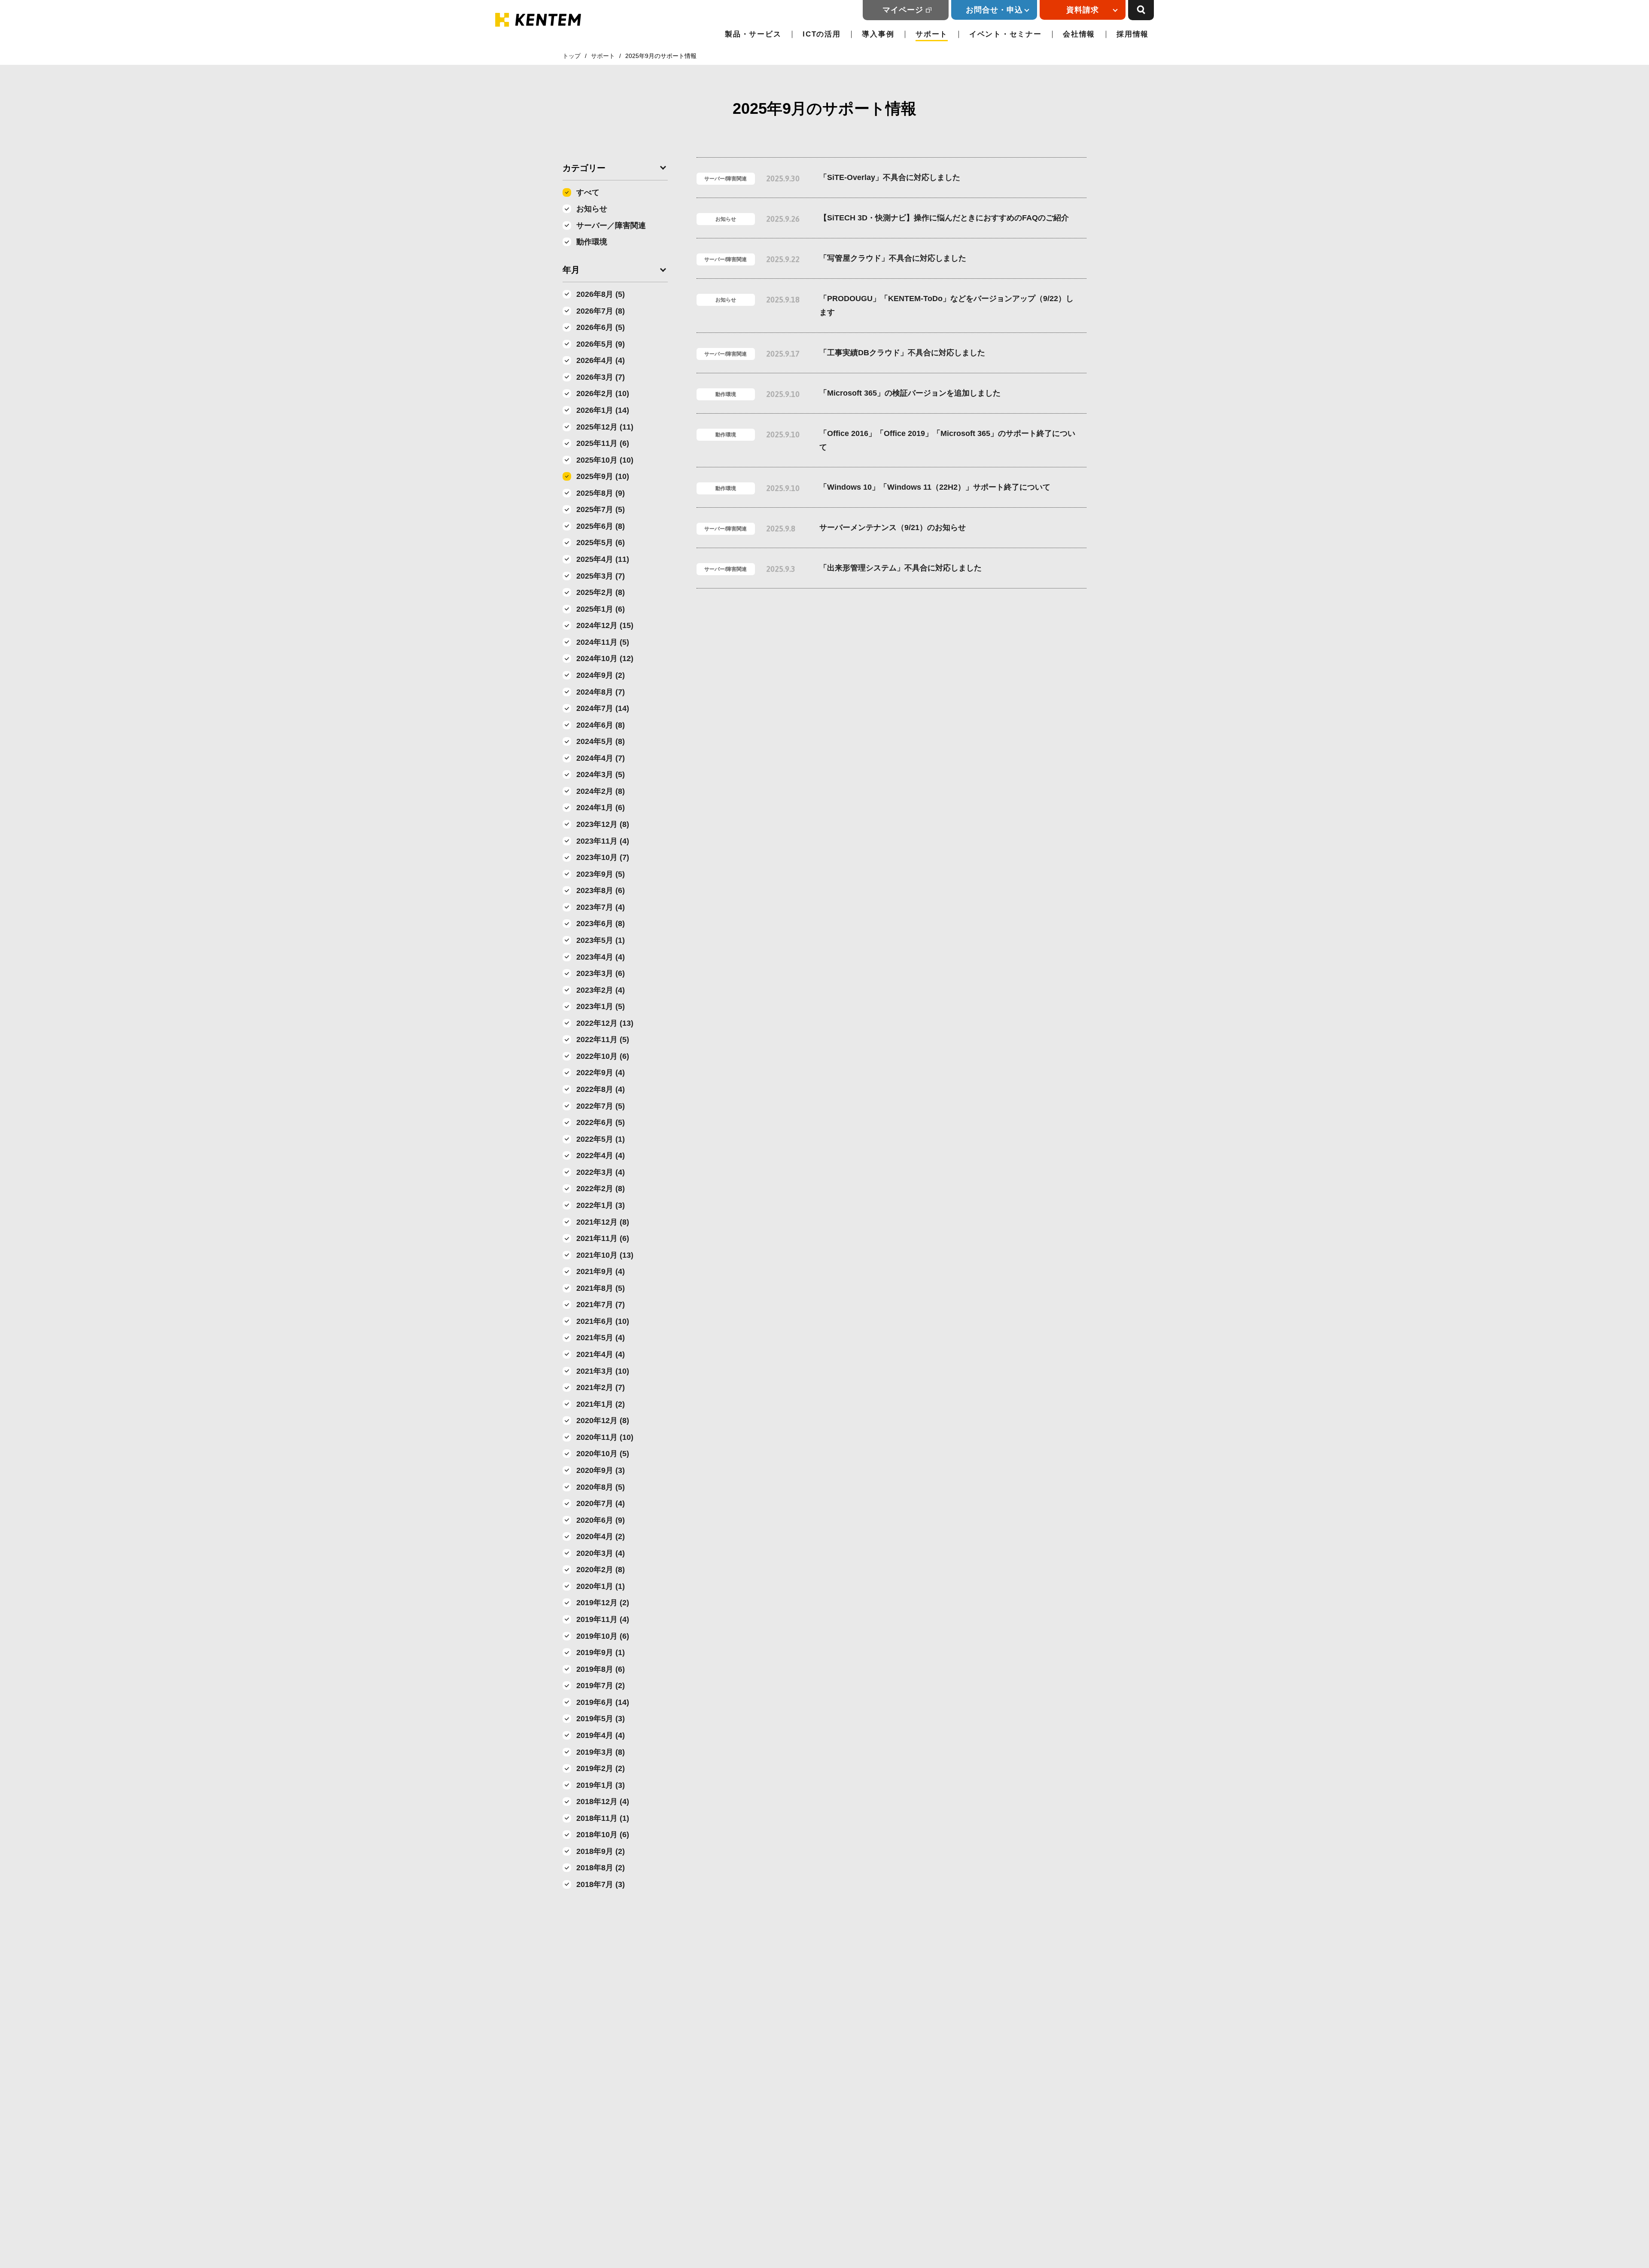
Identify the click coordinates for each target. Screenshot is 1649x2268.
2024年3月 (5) (601, 774)
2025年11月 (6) (603, 443)
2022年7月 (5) (601, 1106)
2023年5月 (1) (601, 940)
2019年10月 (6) (603, 1636)
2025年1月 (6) (601, 609)
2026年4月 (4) (601, 360)
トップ (572, 56)
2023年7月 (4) (601, 907)
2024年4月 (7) (601, 758)
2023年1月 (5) (601, 1006)
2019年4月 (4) (601, 1735)
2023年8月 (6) (601, 890)
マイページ (903, 10)
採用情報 (1133, 34)
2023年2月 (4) (601, 990)
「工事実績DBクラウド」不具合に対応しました (902, 353)
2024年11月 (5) (603, 642)
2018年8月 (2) (601, 1868)
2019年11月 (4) (603, 1619)
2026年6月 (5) (601, 327)
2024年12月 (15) (605, 625)
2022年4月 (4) (601, 1155)
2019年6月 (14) (603, 1702)
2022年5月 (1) (601, 1139)
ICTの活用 (821, 34)
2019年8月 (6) (601, 1669)
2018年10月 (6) (603, 1835)
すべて (588, 192)
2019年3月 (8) (601, 1752)
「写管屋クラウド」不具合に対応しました (893, 258)
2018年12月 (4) (603, 1802)
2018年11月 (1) (603, 1818)
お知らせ (592, 209)
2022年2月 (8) (601, 1189)
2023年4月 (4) (601, 957)
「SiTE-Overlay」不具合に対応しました (890, 177)
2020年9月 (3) (601, 1470)
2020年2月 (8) (601, 1570)
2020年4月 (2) (601, 1536)
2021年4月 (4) (601, 1354)
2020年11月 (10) (605, 1437)
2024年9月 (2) (601, 675)
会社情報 (1079, 34)
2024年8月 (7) (601, 692)
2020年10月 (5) (603, 1454)
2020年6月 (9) (601, 1520)
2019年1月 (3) (601, 1785)
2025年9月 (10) (603, 476)
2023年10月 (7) (603, 857)
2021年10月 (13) (605, 1255)
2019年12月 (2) (603, 1603)
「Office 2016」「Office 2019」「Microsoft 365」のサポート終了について (947, 440)
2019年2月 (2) (601, 1768)
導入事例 (878, 34)
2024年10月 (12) (605, 658)
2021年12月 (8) (603, 1222)
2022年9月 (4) (601, 1073)
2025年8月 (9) (601, 493)
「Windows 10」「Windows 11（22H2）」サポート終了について (935, 487)
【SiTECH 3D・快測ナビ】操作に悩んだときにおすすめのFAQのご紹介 (944, 218)
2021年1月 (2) (601, 1404)
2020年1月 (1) (601, 1586)
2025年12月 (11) (605, 427)
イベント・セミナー (1005, 34)
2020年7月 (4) (601, 1503)
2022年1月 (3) (601, 1205)
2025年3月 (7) (601, 576)
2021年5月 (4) (601, 1338)
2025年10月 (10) (605, 460)
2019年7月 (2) (601, 1686)
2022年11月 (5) (603, 1039)
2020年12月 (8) (603, 1421)
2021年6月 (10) (603, 1321)
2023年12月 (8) (603, 824)
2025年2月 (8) (601, 592)
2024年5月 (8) (601, 741)
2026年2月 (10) (603, 393)
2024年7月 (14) (603, 708)
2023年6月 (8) (601, 924)
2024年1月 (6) (601, 808)
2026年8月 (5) (601, 294)
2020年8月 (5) (601, 1487)
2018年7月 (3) (601, 1884)
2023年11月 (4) (603, 841)
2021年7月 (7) (601, 1305)
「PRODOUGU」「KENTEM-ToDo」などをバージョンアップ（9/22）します (946, 305)
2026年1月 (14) (603, 410)
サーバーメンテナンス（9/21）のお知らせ (893, 527)
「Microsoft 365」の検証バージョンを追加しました (910, 393)
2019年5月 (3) (601, 1719)
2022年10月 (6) (603, 1056)
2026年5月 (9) (601, 344)
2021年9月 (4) (601, 1271)
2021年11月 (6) (603, 1238)
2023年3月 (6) (601, 973)
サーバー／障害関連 (611, 226)
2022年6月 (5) (601, 1122)
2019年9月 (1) (601, 1652)
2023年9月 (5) (601, 874)
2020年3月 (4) (601, 1553)
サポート (932, 34)
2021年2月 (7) (601, 1387)
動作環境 (592, 242)
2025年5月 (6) (601, 543)
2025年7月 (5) (601, 509)
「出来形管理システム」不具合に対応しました (901, 568)
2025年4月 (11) (603, 559)
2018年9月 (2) (601, 1851)
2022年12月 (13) (605, 1023)
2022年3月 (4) (601, 1172)
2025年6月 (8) (601, 526)
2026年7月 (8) (601, 311)
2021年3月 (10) (603, 1371)
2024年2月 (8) (601, 791)
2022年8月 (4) (601, 1089)
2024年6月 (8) (601, 725)
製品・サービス (753, 34)
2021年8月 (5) (601, 1288)
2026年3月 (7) (601, 377)
